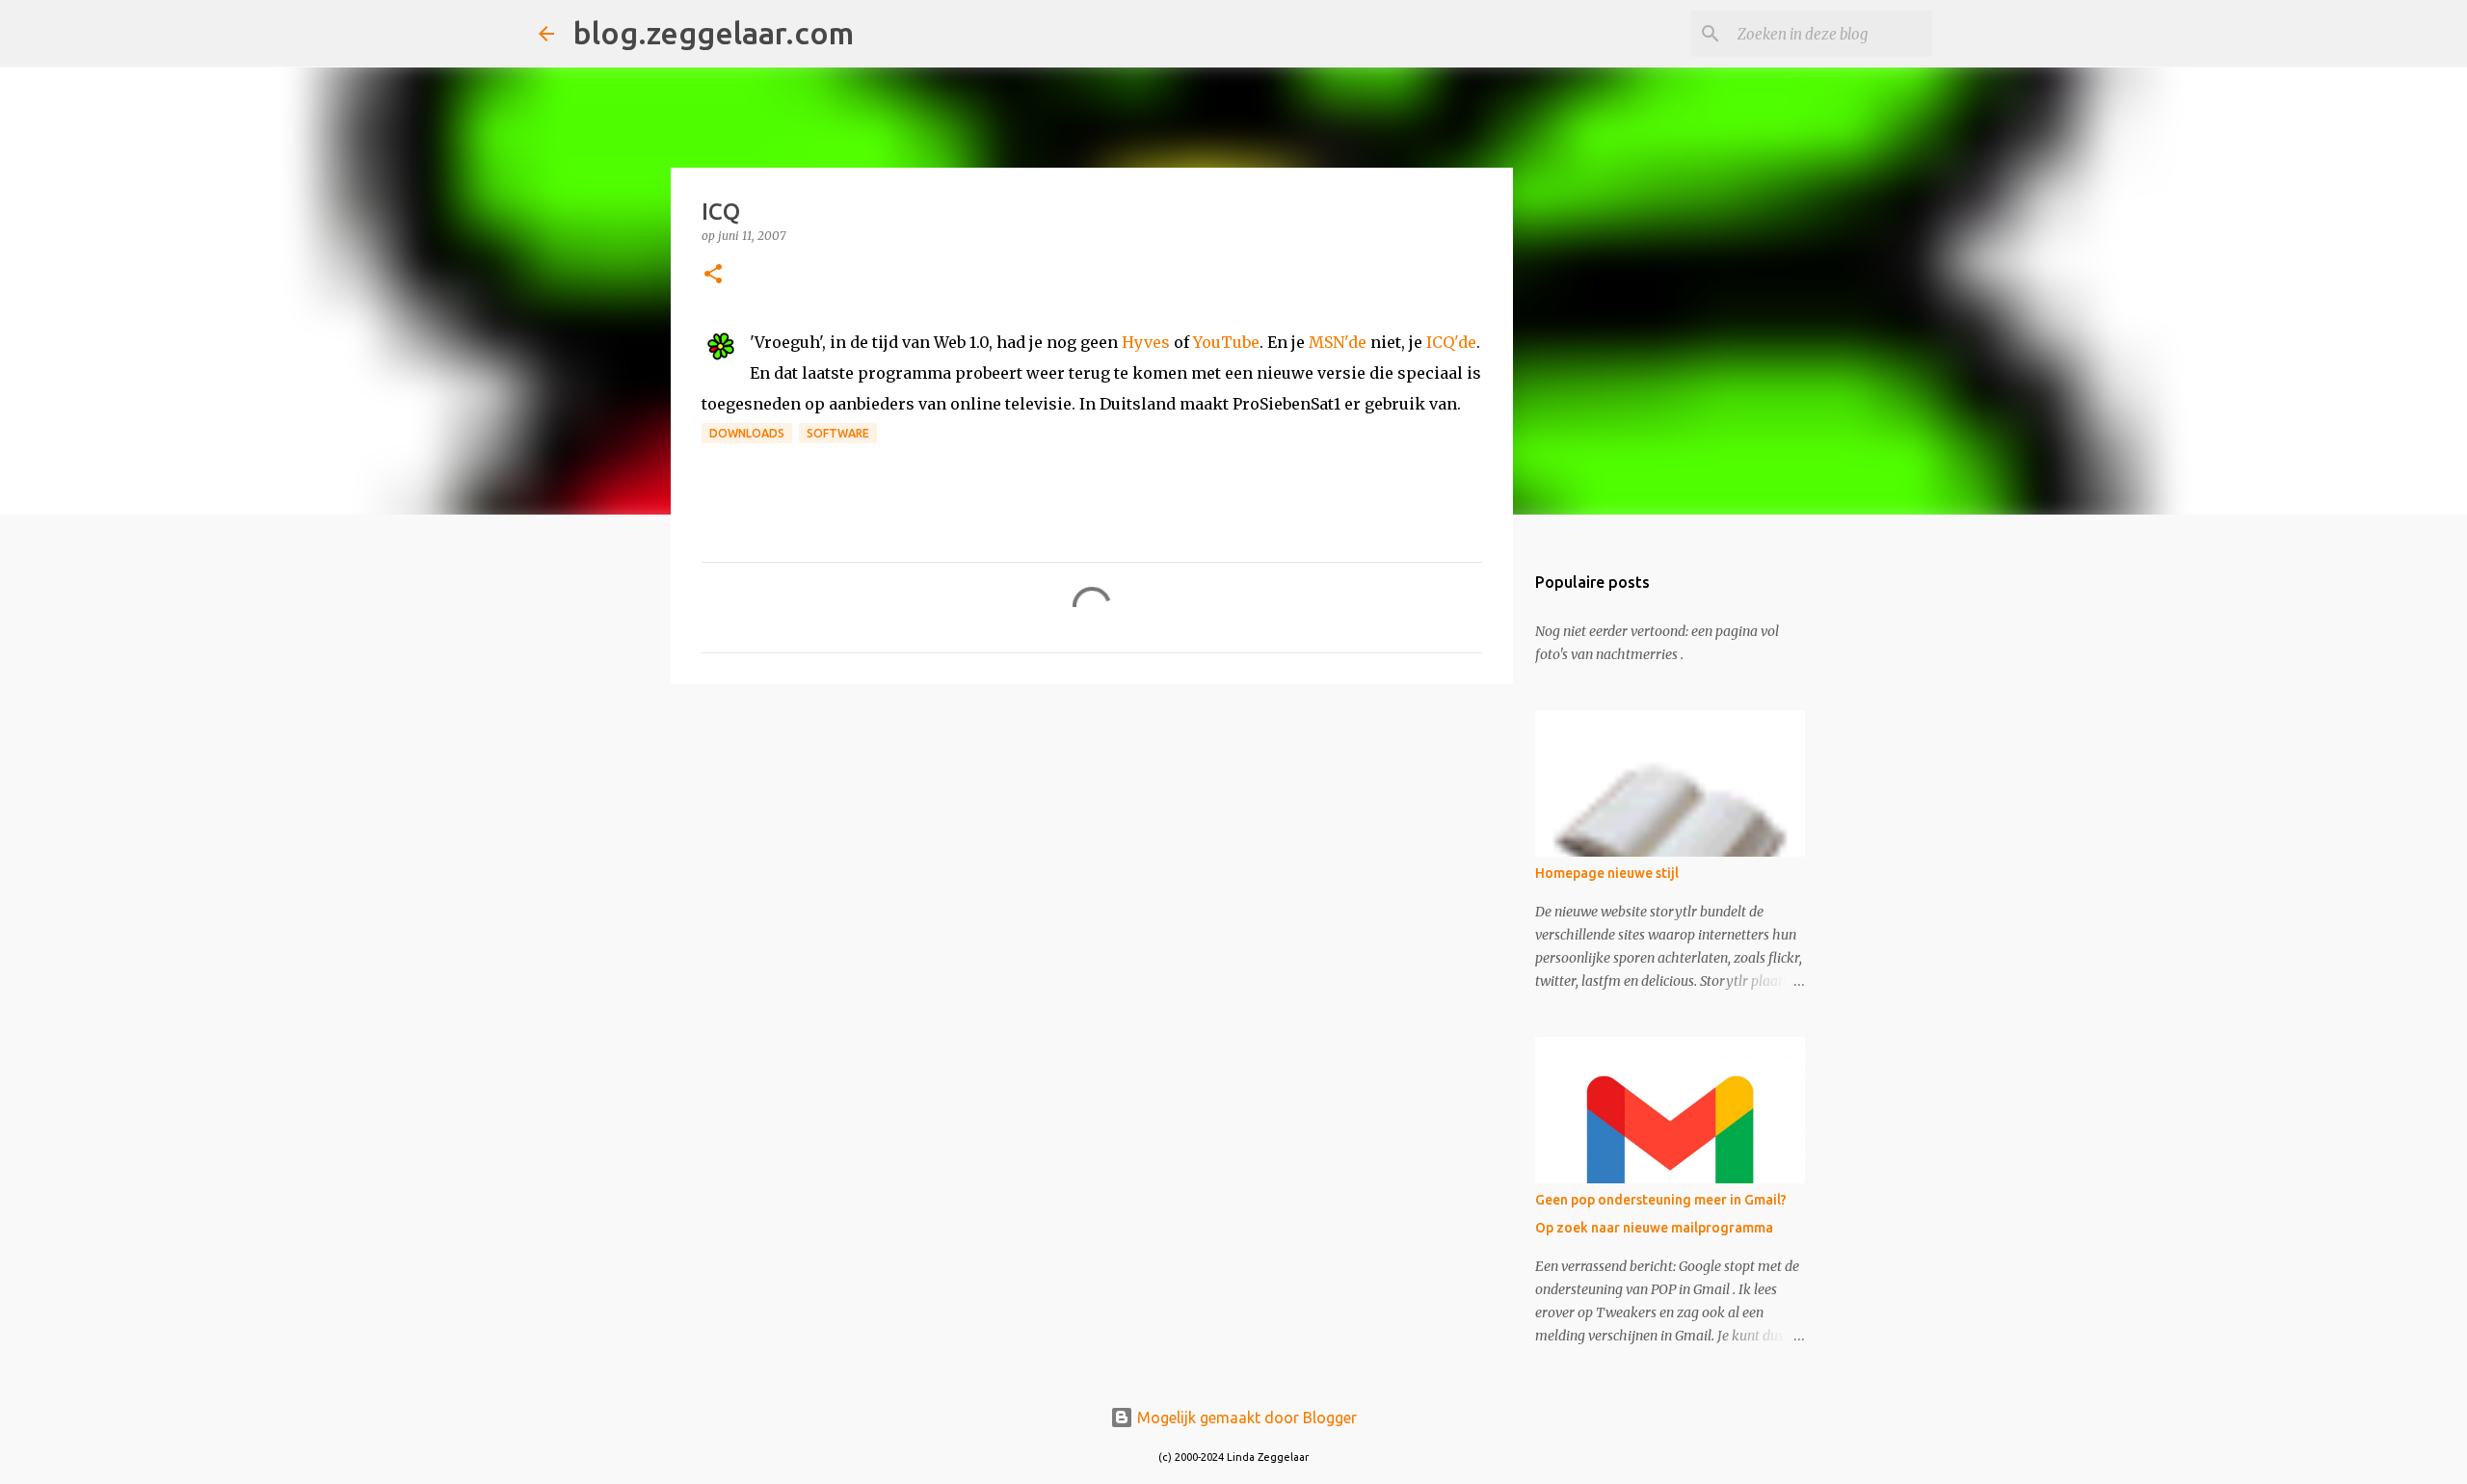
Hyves (1146, 342)
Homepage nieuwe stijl (1607, 873)
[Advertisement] (1092, 848)
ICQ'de (1451, 342)
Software (838, 433)
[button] (713, 275)
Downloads (747, 433)
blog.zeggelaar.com (714, 33)
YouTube (1226, 342)
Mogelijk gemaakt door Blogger (1245, 1418)
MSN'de (1338, 342)
